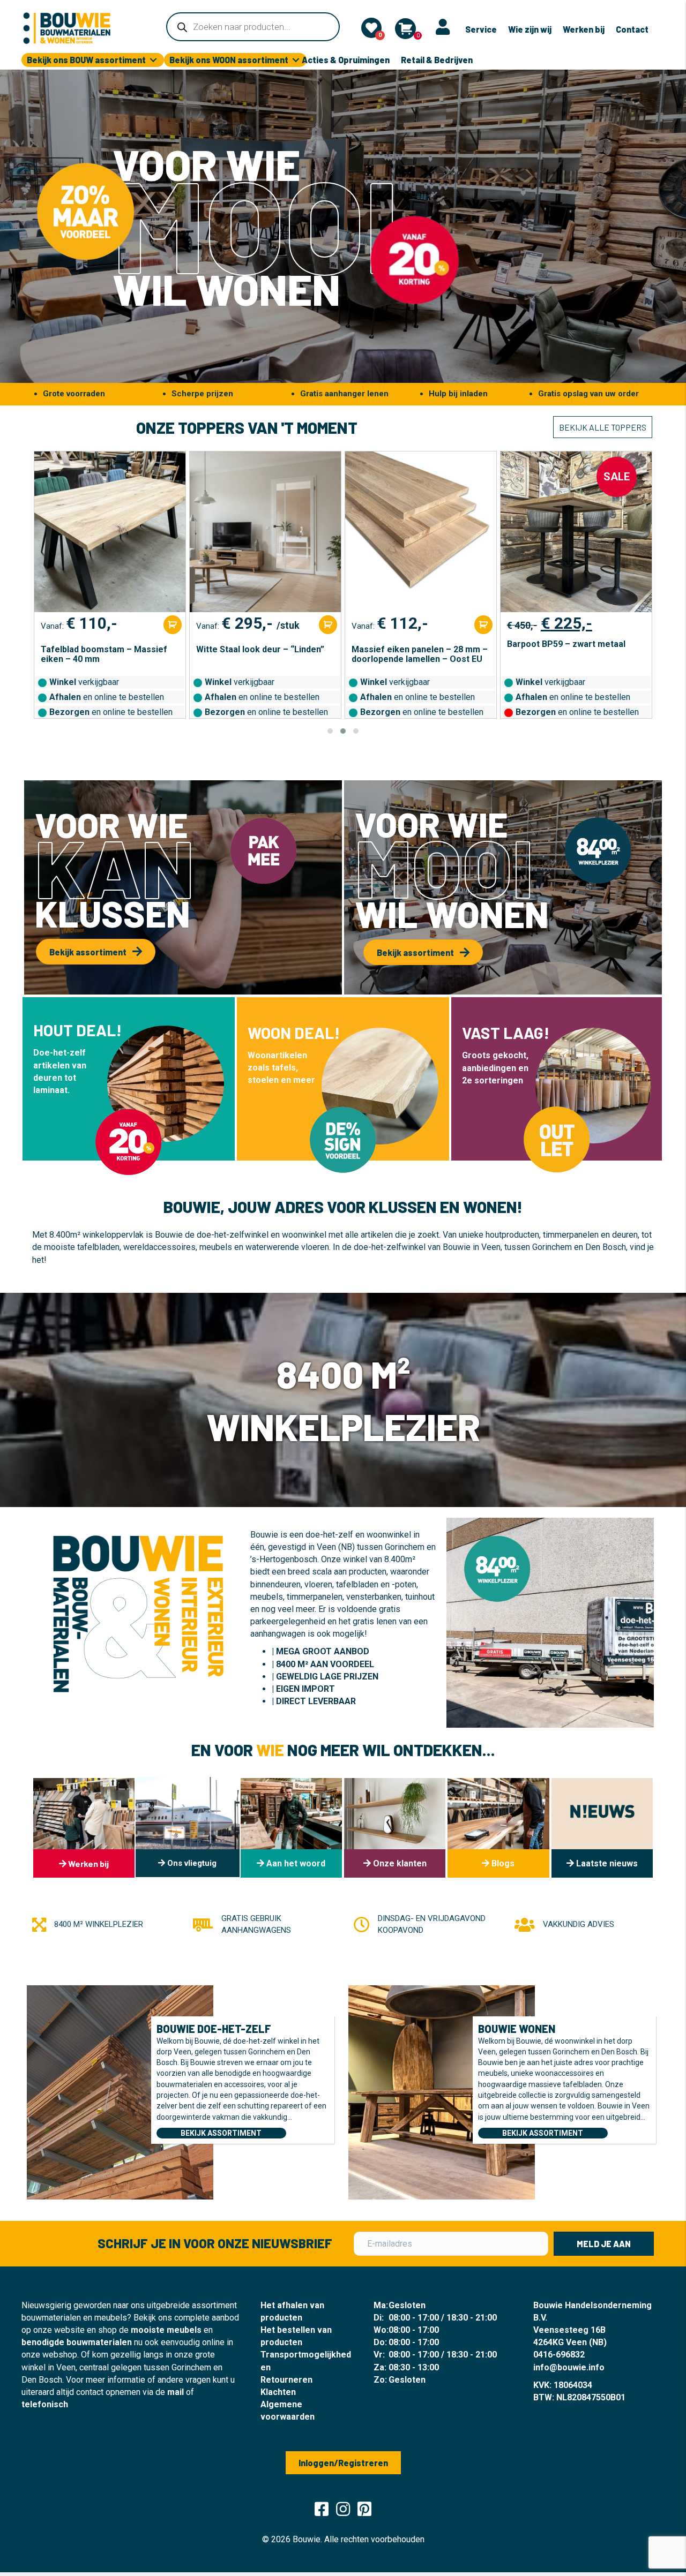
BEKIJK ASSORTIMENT (221, 2133)
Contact (632, 29)
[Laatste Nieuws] (602, 1828)
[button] (330, 731)
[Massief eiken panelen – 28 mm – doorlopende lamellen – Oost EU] (421, 532)
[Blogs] (498, 1828)
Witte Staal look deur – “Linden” (260, 650)
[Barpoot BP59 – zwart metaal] (576, 532)
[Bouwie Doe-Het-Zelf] (120, 2091)
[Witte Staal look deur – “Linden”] (265, 532)
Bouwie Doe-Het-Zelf (214, 2029)
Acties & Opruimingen (346, 60)
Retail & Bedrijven (437, 60)
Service (481, 29)
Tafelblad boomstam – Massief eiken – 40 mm (104, 654)
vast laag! (506, 1033)
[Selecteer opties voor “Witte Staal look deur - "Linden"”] (328, 625)
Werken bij (584, 29)
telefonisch (45, 2404)
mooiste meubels (166, 2330)
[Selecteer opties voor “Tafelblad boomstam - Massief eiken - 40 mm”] (173, 625)
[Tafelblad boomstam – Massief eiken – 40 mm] (110, 532)
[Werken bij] (84, 1828)
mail (176, 2392)
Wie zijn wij (530, 29)
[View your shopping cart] (405, 29)
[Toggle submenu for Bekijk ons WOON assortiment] (296, 60)
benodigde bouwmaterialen (77, 2342)
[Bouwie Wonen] (442, 2091)
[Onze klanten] (395, 1828)
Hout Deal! (77, 1030)
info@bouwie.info (569, 2367)
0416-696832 (559, 2355)
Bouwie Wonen (517, 2029)
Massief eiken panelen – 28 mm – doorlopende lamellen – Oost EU (420, 654)
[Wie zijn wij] (291, 1828)
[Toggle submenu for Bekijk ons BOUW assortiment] (153, 60)
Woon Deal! (294, 1033)
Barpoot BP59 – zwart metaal (566, 644)
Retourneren (286, 2380)
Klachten (278, 2392)
